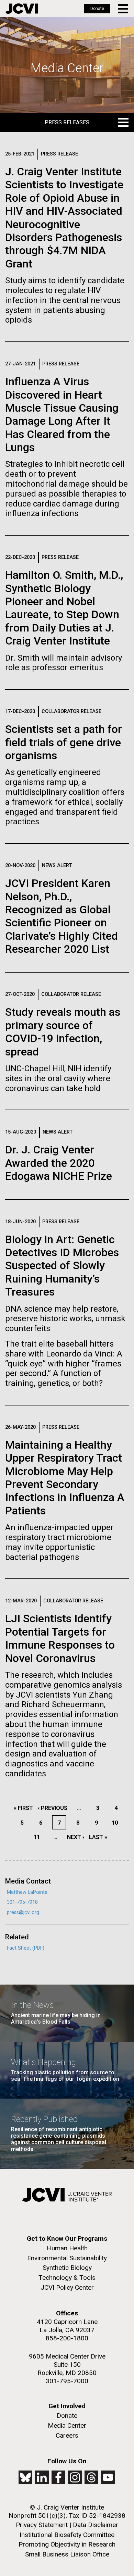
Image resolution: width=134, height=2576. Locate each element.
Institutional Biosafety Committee (67, 2535)
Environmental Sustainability (67, 2258)
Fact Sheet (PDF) (26, 1948)
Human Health (67, 2248)
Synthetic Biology (67, 2268)
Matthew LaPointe (27, 1892)
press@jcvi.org (23, 1912)
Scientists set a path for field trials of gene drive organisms (64, 742)
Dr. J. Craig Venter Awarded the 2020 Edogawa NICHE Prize (59, 1163)
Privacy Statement (42, 2525)
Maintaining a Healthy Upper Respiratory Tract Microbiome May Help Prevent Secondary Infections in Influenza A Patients (65, 1478)
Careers (67, 2435)
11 (39, 1837)
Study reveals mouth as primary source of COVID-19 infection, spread (63, 1032)
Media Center (67, 2425)
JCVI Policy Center (67, 2287)
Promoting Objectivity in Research (67, 2544)
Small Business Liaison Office (67, 2554)
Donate (97, 9)
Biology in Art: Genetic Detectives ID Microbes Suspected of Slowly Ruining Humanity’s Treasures (62, 1266)
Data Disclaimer (96, 2525)
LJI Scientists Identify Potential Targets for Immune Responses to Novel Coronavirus (60, 1638)
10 (117, 1823)
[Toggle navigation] (124, 9)
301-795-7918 (22, 1902)
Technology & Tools (67, 2278)
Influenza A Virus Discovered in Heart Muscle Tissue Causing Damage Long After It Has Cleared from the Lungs (62, 414)
